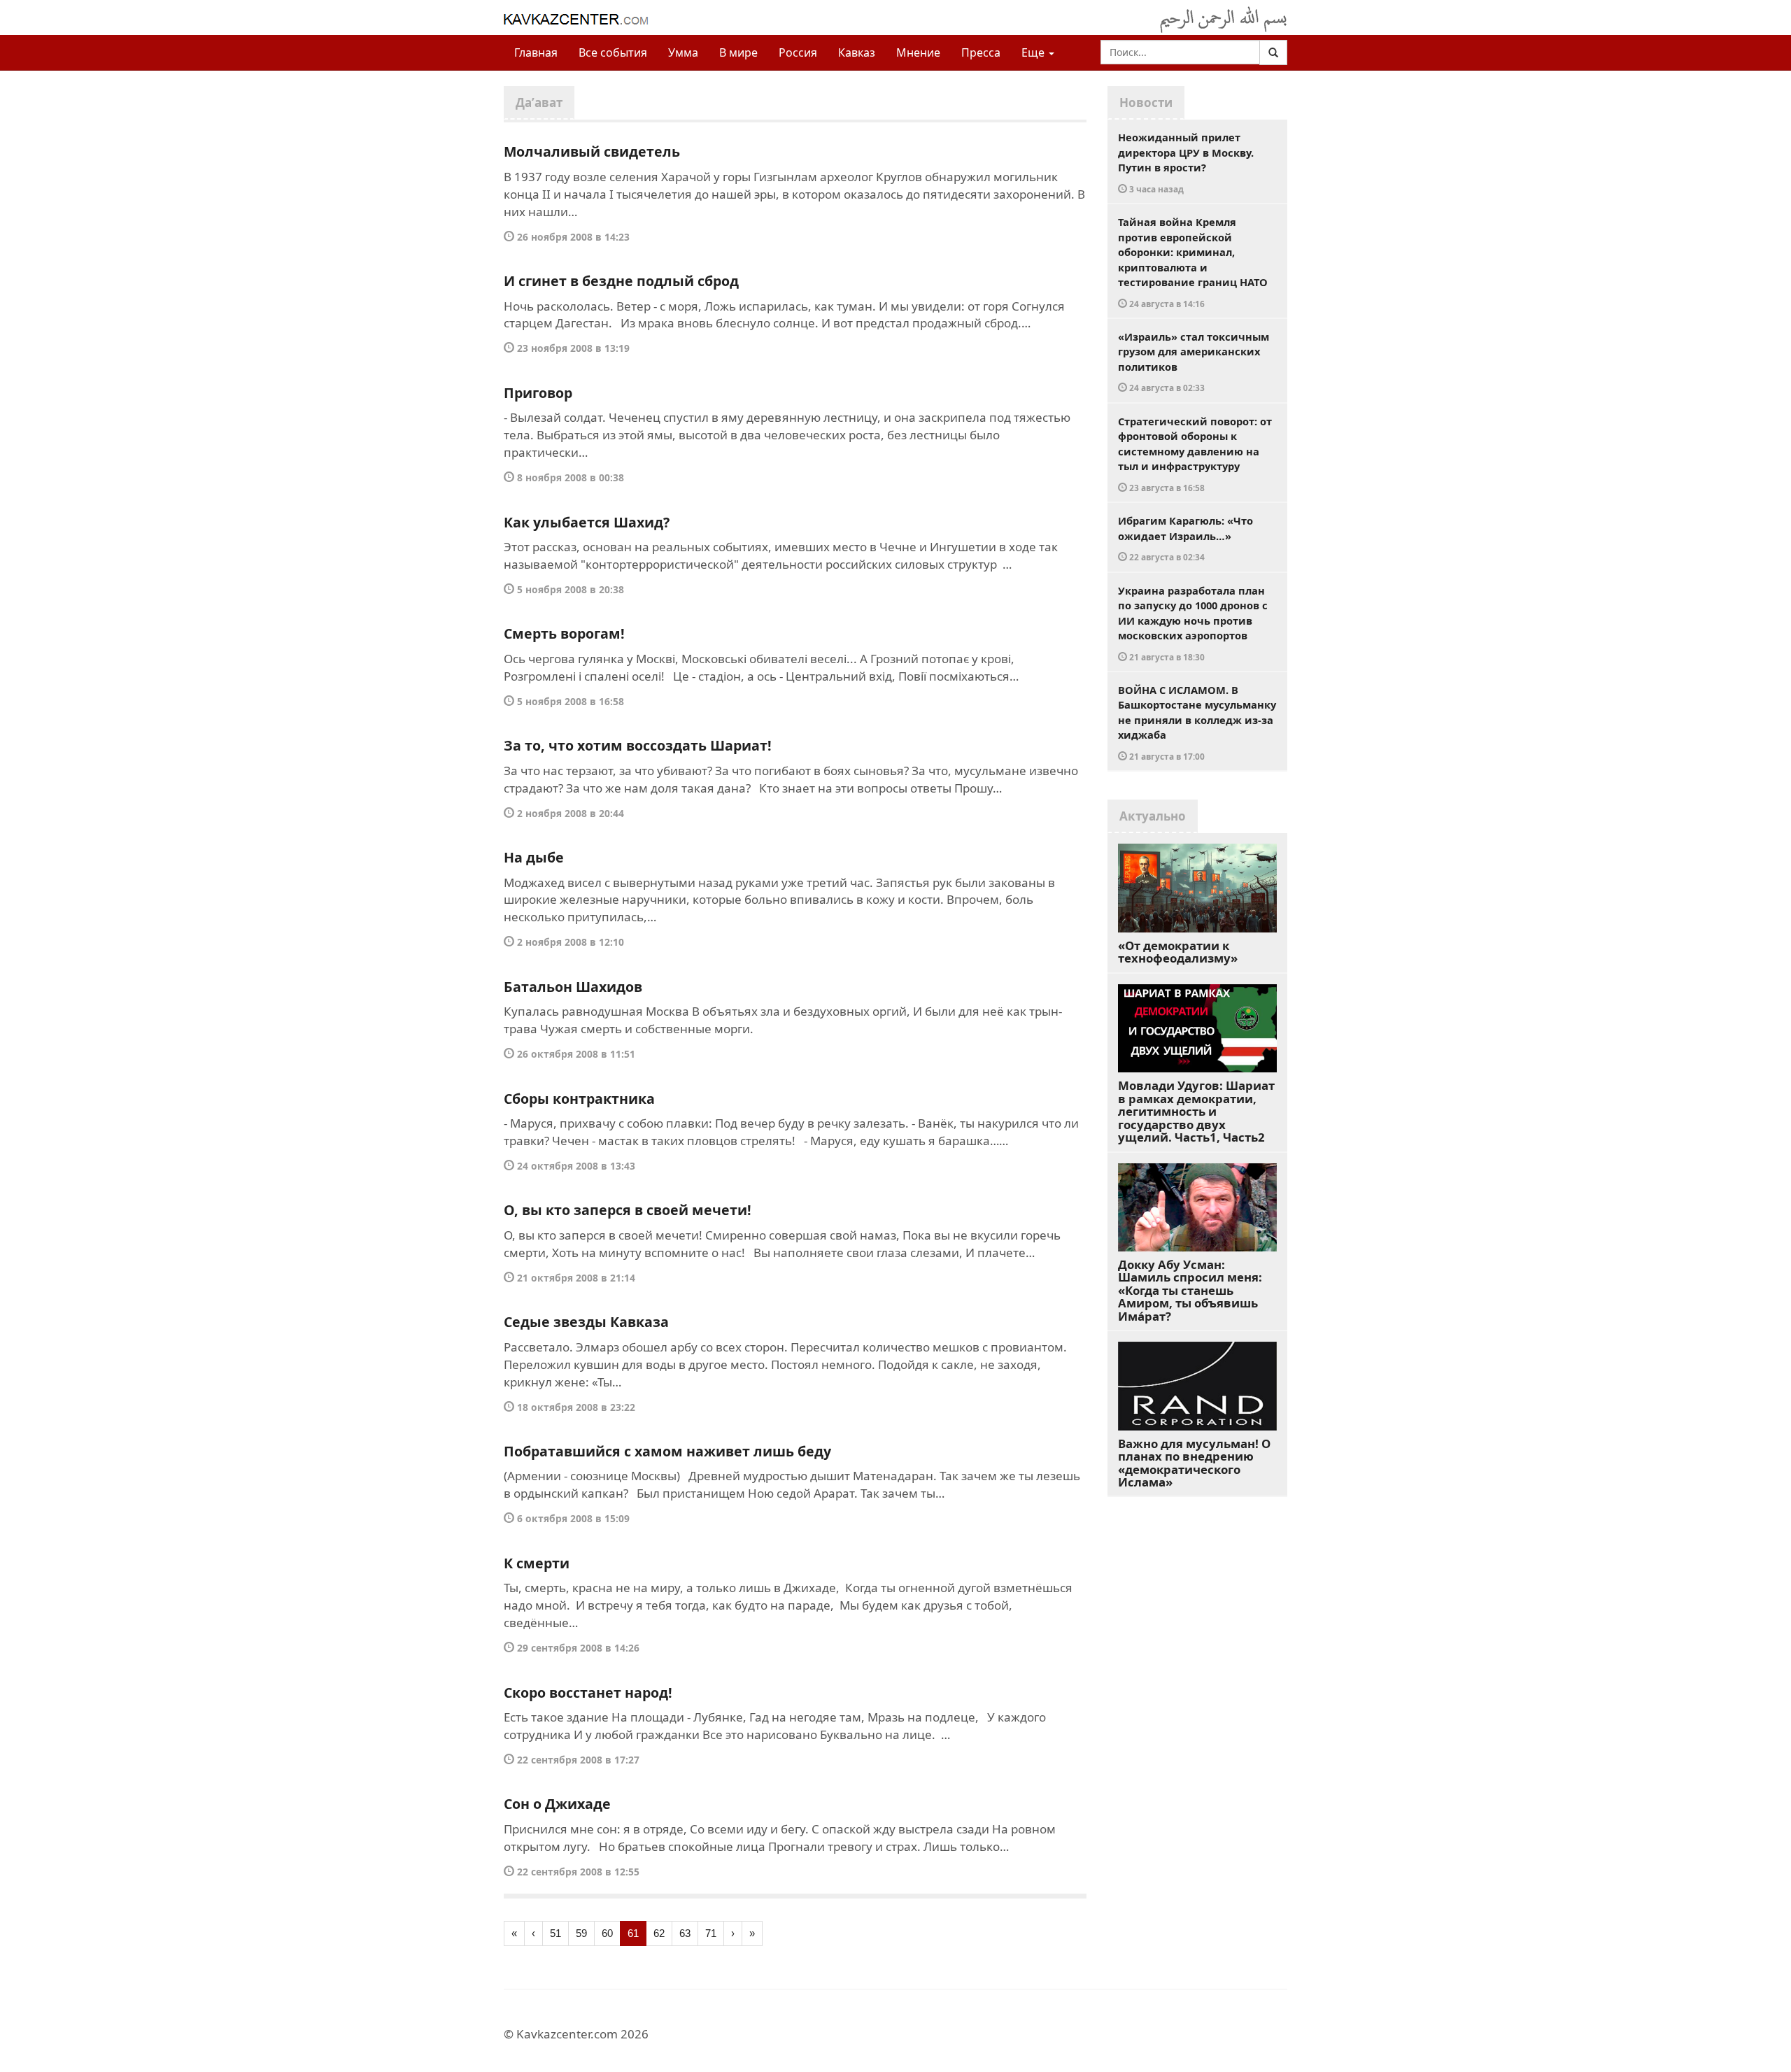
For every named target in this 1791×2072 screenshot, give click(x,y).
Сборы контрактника (579, 1099)
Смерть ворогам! (564, 633)
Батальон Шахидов (573, 987)
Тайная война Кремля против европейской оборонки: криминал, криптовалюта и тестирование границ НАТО (1193, 262)
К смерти (537, 1563)
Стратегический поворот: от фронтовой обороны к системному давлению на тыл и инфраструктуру (1195, 454)
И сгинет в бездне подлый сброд (621, 281)
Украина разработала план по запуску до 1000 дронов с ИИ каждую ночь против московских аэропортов (1193, 623)
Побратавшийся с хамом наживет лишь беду (667, 1451)
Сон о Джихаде (557, 1804)
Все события (613, 52)
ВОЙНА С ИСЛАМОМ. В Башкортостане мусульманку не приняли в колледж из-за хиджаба (1197, 722)
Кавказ (857, 52)
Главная (536, 52)
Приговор (538, 393)
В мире (738, 52)
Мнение (918, 52)
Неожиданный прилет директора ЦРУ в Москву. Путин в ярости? (1186, 162)
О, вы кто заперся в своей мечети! (628, 1210)
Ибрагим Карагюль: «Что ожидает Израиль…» (1185, 538)
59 (581, 1933)
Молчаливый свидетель (592, 151)
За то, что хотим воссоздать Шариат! (638, 745)
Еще (1034, 52)
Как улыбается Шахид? (587, 522)
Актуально (1153, 816)
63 (685, 1933)
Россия (798, 52)
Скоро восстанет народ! (588, 1693)
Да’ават (539, 102)
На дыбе (534, 857)
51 (555, 1933)
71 (711, 1933)
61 (633, 1933)
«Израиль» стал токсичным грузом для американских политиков (1194, 362)
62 (659, 1933)
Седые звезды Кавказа (586, 1322)
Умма (683, 52)
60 (607, 1933)
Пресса (981, 52)
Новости (1146, 102)
